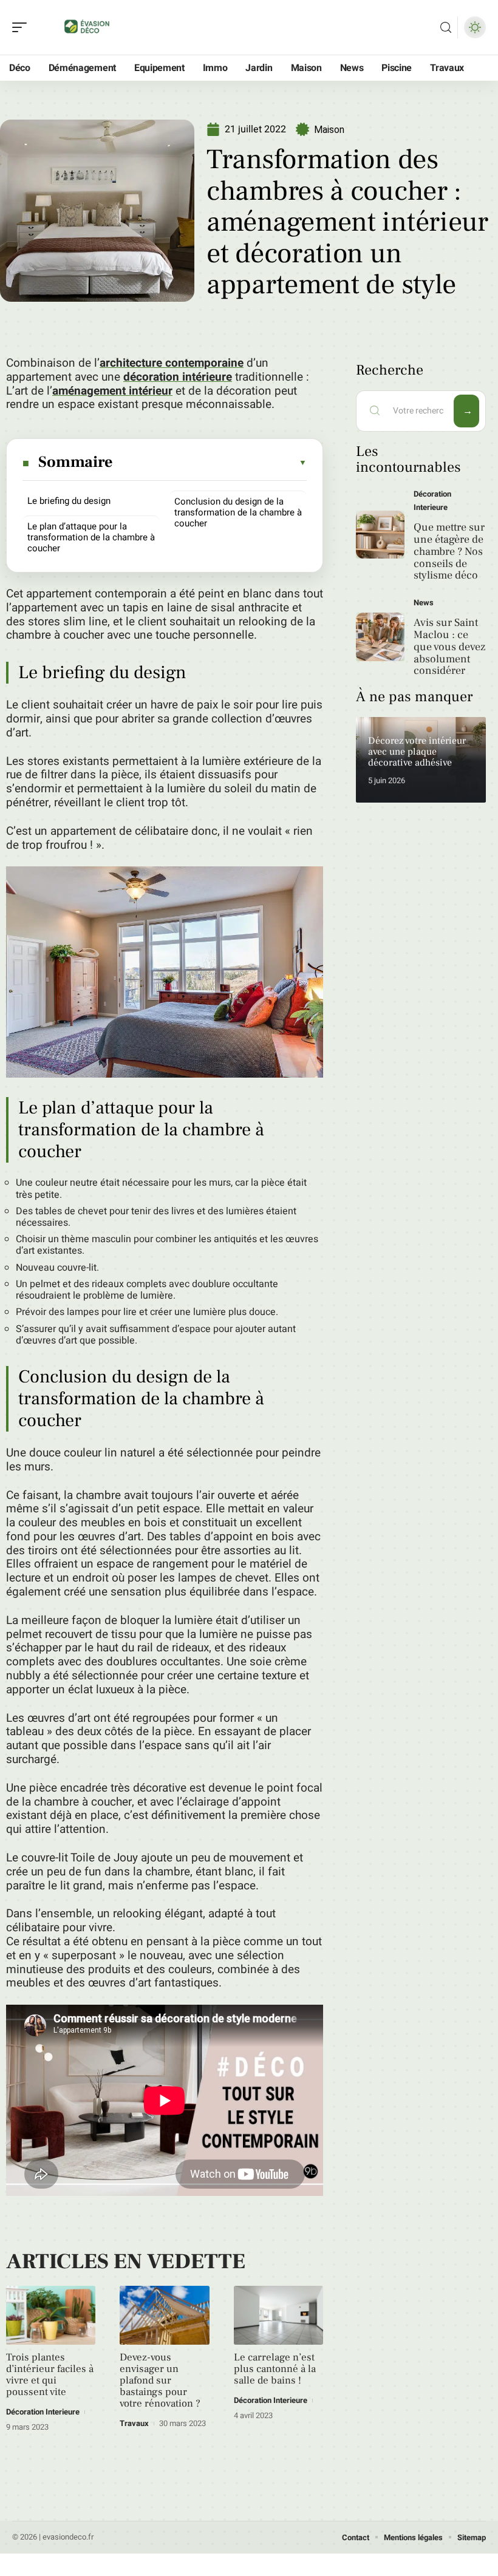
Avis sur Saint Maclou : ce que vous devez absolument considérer (449, 647)
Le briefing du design (69, 501)
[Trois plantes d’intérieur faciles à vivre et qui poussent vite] (51, 2315)
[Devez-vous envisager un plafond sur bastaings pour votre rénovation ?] (164, 2315)
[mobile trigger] (22, 27)
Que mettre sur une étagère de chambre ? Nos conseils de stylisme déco (449, 551)
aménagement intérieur (112, 391)
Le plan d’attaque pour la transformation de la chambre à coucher (91, 537)
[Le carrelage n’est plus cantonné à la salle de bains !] (278, 2315)
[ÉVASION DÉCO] (87, 27)
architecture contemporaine (172, 363)
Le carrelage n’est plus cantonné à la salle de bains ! (275, 2369)
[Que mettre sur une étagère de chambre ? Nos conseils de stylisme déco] (380, 535)
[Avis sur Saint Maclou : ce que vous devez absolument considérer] (380, 637)
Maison (329, 130)
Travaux (134, 2423)
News (424, 603)
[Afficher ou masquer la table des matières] (210, 463)
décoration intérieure (178, 377)
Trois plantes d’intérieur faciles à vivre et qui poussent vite (50, 2375)
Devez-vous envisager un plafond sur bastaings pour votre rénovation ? (160, 2381)
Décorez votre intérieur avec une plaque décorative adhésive (417, 751)
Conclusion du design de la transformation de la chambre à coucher (238, 512)
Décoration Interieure (43, 2412)
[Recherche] (446, 28)
